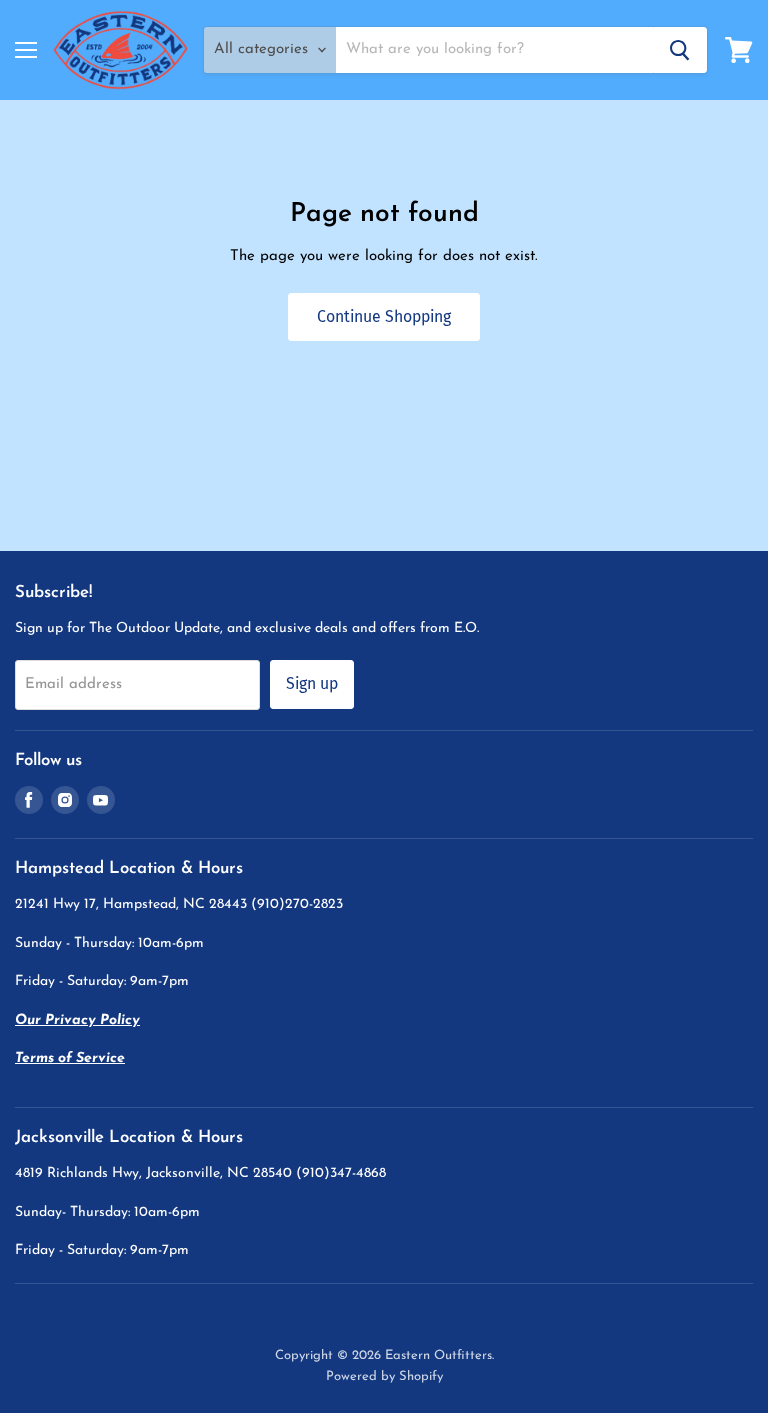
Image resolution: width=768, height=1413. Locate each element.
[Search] (680, 50)
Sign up (312, 683)
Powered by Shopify (384, 1376)
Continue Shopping (384, 316)
